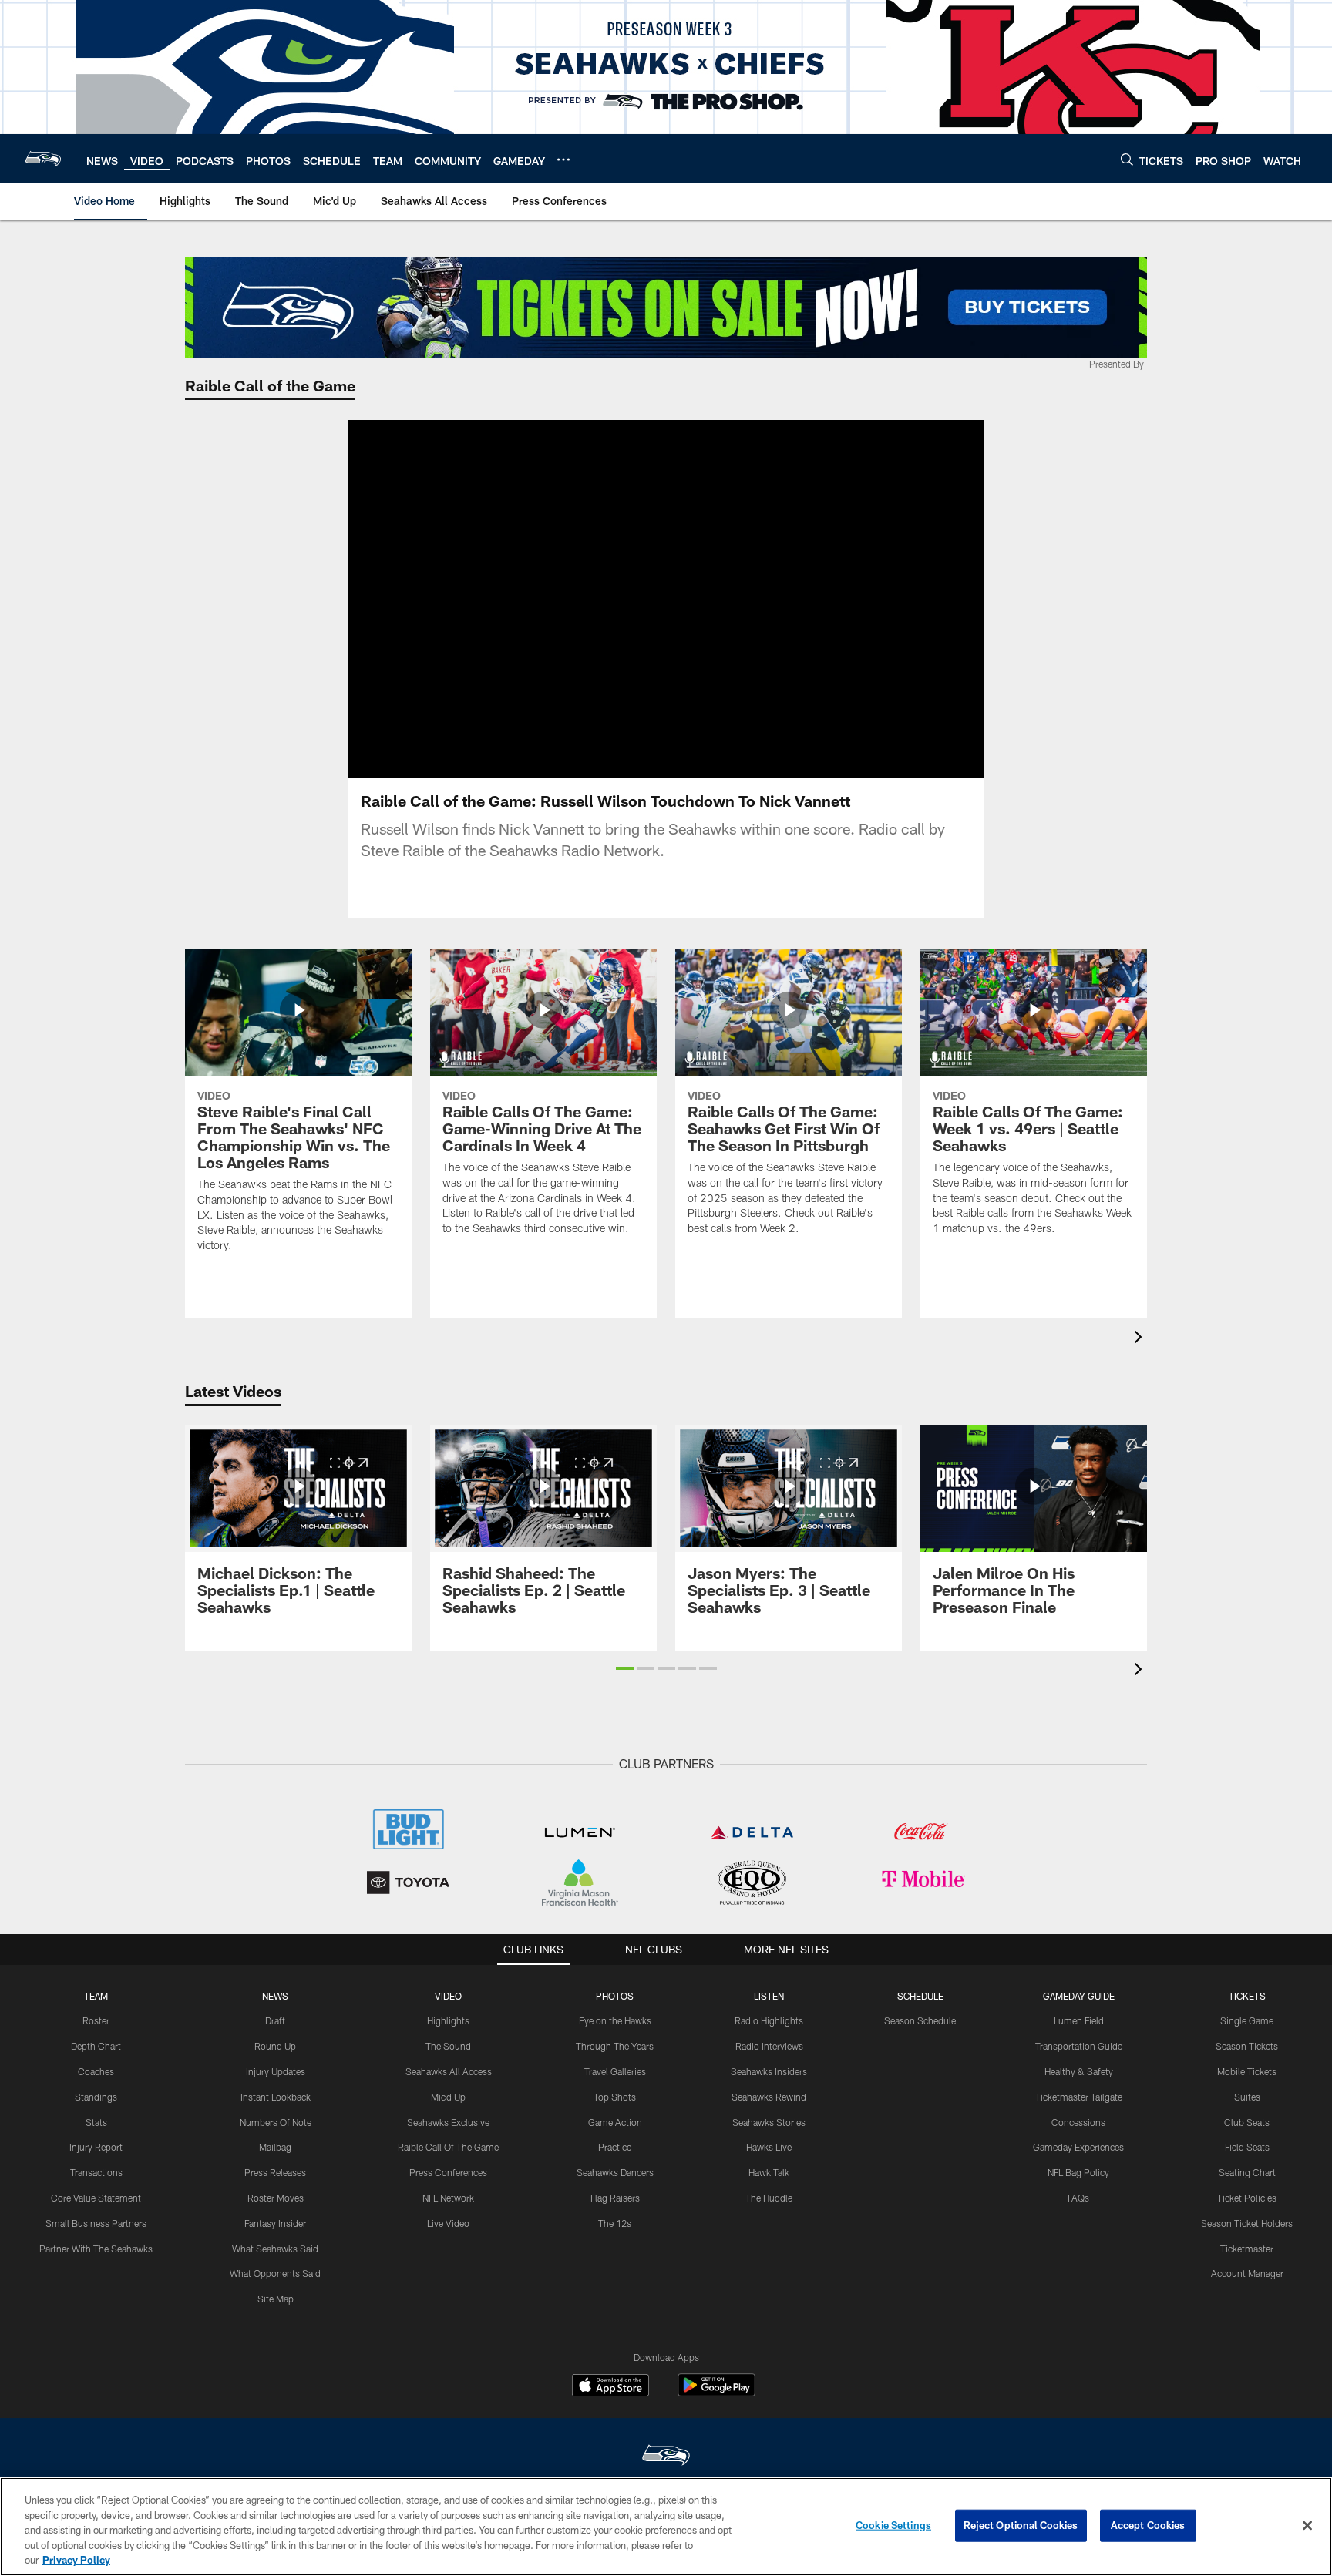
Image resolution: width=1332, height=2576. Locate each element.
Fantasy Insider (275, 2223)
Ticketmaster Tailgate (1079, 2097)
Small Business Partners (96, 2223)
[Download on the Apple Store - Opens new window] (610, 2387)
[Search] (1127, 159)
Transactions (96, 2172)
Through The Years (615, 2046)
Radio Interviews (769, 2046)
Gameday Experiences (1078, 2147)
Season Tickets (1247, 2046)
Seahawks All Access (449, 2071)
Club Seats (1247, 2122)
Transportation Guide (1079, 2046)
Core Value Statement (96, 2198)
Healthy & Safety (1079, 2071)
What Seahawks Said (275, 2249)
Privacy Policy (76, 2560)
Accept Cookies (1148, 2525)
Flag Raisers (615, 2198)
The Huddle (769, 2198)
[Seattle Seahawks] (666, 2457)
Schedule (920, 1996)
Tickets (1247, 1996)
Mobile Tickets (1247, 2071)
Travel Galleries (615, 2071)
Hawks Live (769, 2147)
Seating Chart (1247, 2172)
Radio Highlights (769, 2020)
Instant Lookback (276, 2097)
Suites (1247, 2097)
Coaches (96, 2071)
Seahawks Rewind (769, 2097)
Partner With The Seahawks (96, 2249)
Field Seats (1247, 2147)
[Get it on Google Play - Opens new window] (716, 2393)
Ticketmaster (1247, 2249)
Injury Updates (276, 2071)
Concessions (1078, 2122)
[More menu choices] (563, 160)
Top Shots (615, 2097)
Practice (615, 2147)
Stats (96, 2122)
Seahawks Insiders (769, 2071)
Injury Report (96, 2147)
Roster (96, 2020)
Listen (769, 1996)
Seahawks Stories (769, 2122)
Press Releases (275, 2172)
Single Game (1247, 2020)
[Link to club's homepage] (43, 159)
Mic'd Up (448, 2097)
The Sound (448, 2046)
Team (96, 1996)
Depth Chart (96, 2046)
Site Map (276, 2299)
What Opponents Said (275, 2273)
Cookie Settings (893, 2525)
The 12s (615, 2223)
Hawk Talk (769, 2172)
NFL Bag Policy (1078, 2172)
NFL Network (448, 2198)
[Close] (1307, 2526)
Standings (96, 2097)
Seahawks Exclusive (448, 2122)
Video (448, 1996)
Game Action (615, 2122)
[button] (617, 599)
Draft (275, 2020)
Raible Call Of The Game (448, 2147)
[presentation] (1141, 1339)
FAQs (1078, 2198)
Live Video (448, 2223)
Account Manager (1247, 2273)
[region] (666, 2527)
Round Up (275, 2046)
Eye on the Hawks (615, 2020)
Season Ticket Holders (1247, 2223)
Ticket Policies (1247, 2198)
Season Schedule (920, 2020)
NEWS (275, 1996)
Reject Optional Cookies (1021, 2525)
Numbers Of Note (276, 2122)
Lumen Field (1079, 2020)
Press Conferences (448, 2172)
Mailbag (275, 2147)
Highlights (448, 2020)
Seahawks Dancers (615, 2172)
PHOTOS (615, 1996)
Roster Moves (276, 2198)
